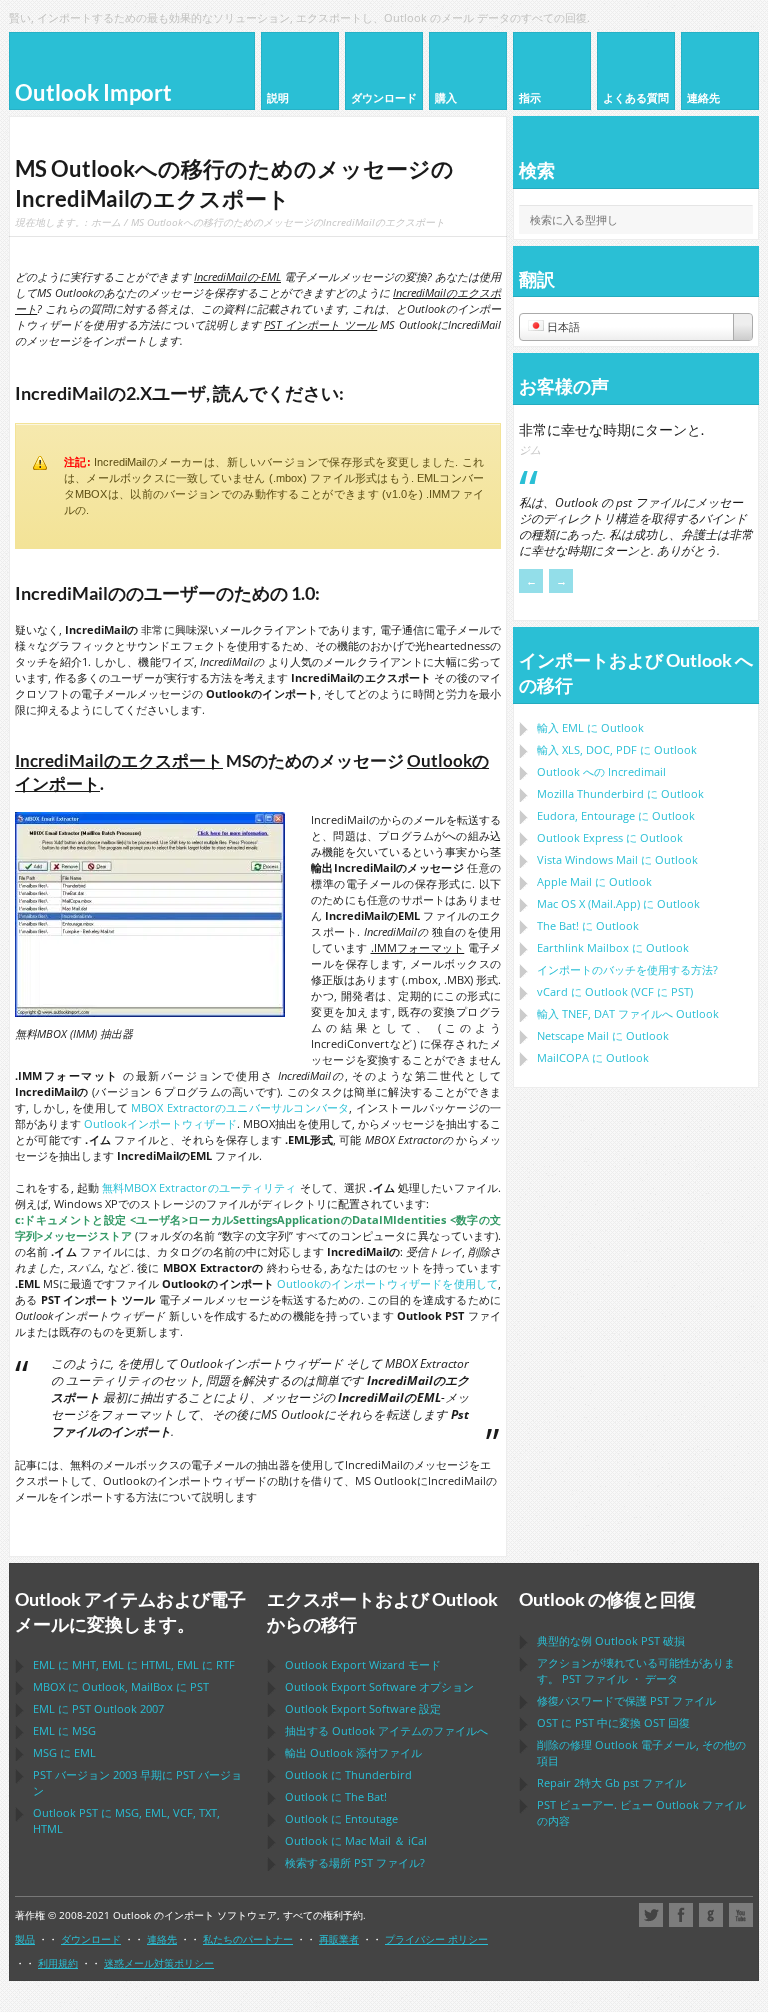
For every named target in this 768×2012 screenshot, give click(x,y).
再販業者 (339, 1939)
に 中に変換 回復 (613, 1722)
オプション (379, 1686)
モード (363, 1664)
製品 (25, 1939)
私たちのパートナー (248, 1939)
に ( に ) (615, 991)
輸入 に (590, 727)
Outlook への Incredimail (601, 771)
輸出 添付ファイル (353, 1752)
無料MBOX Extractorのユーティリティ (199, 1187)
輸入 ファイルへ (628, 1013)
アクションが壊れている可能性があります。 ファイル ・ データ (636, 1670)
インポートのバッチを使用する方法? (627, 969)
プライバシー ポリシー (436, 1939)
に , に (121, 1686)
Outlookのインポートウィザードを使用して (387, 1283)
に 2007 (98, 1708)
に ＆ (356, 1840)
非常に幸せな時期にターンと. (611, 429)
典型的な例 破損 (611, 1640)
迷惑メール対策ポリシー (159, 1963)
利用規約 (58, 1963)
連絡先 (162, 1939)
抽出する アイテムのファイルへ (386, 1730)
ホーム (106, 222)
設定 (363, 1708)
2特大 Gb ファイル (611, 1782)
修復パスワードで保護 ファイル (626, 1700)
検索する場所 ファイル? (355, 1862)
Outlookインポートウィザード (160, 1123)
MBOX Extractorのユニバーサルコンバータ (240, 1107)
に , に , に (134, 1664)
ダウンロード (91, 1939)
